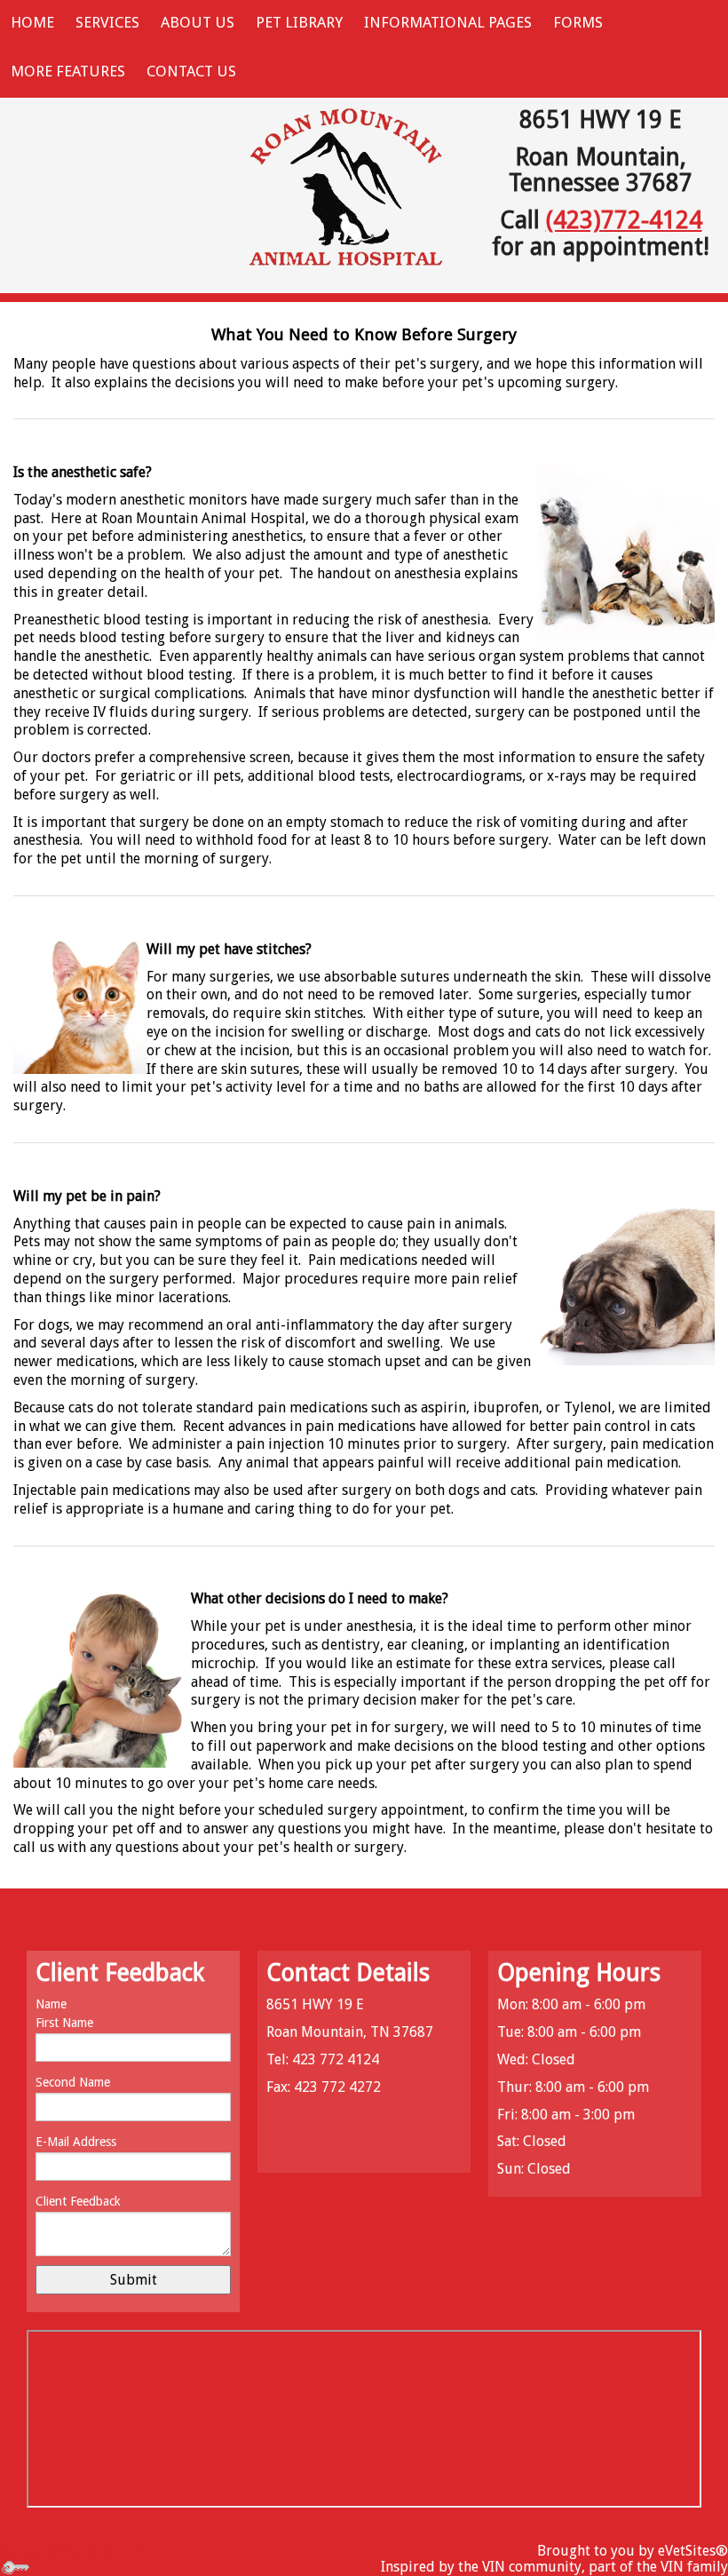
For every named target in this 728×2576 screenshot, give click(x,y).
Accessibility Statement (74, 2551)
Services (107, 22)
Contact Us (191, 71)
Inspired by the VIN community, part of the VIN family (554, 2567)
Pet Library (299, 22)
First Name (64, 2023)
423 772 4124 (336, 2059)
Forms (578, 22)
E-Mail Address (76, 2142)
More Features (68, 71)
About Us (198, 22)
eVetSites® (693, 2551)
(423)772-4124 (624, 220)
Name (51, 2004)
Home (32, 22)
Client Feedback (78, 2201)
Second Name (73, 2082)
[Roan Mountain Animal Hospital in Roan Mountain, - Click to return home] (346, 188)
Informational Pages (448, 22)
